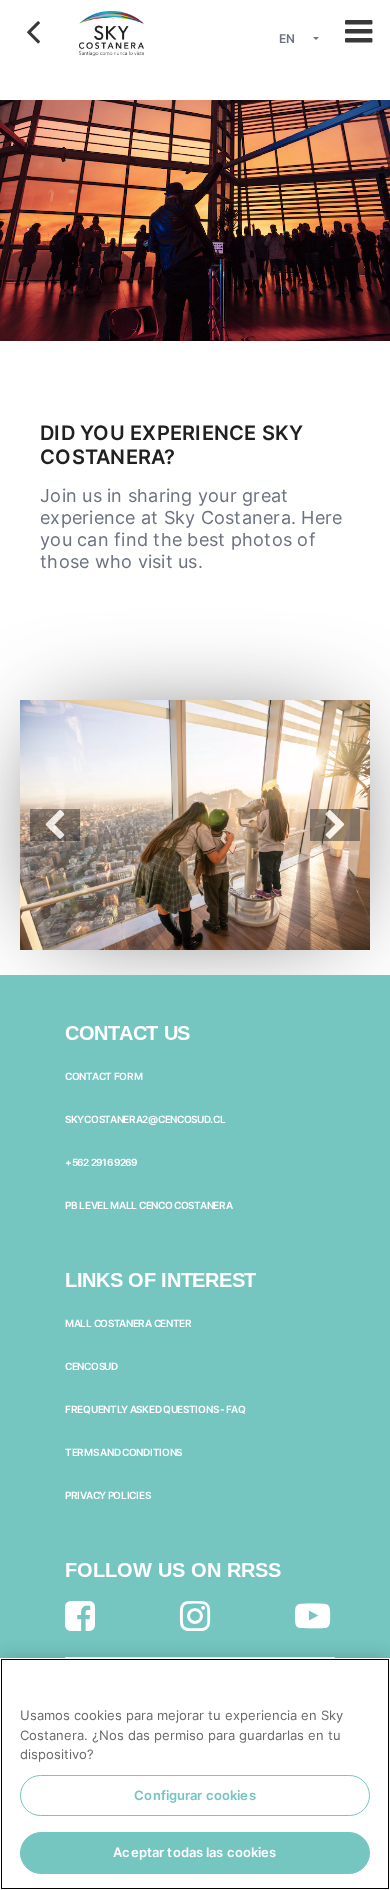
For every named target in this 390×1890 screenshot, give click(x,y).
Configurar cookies (194, 1795)
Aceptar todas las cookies (194, 1852)
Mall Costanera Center (128, 1323)
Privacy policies (107, 1495)
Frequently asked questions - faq (155, 1409)
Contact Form (103, 1076)
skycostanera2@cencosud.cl (145, 1119)
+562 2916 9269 (101, 1162)
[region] (195, 1774)
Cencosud (91, 1366)
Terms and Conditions (123, 1452)
